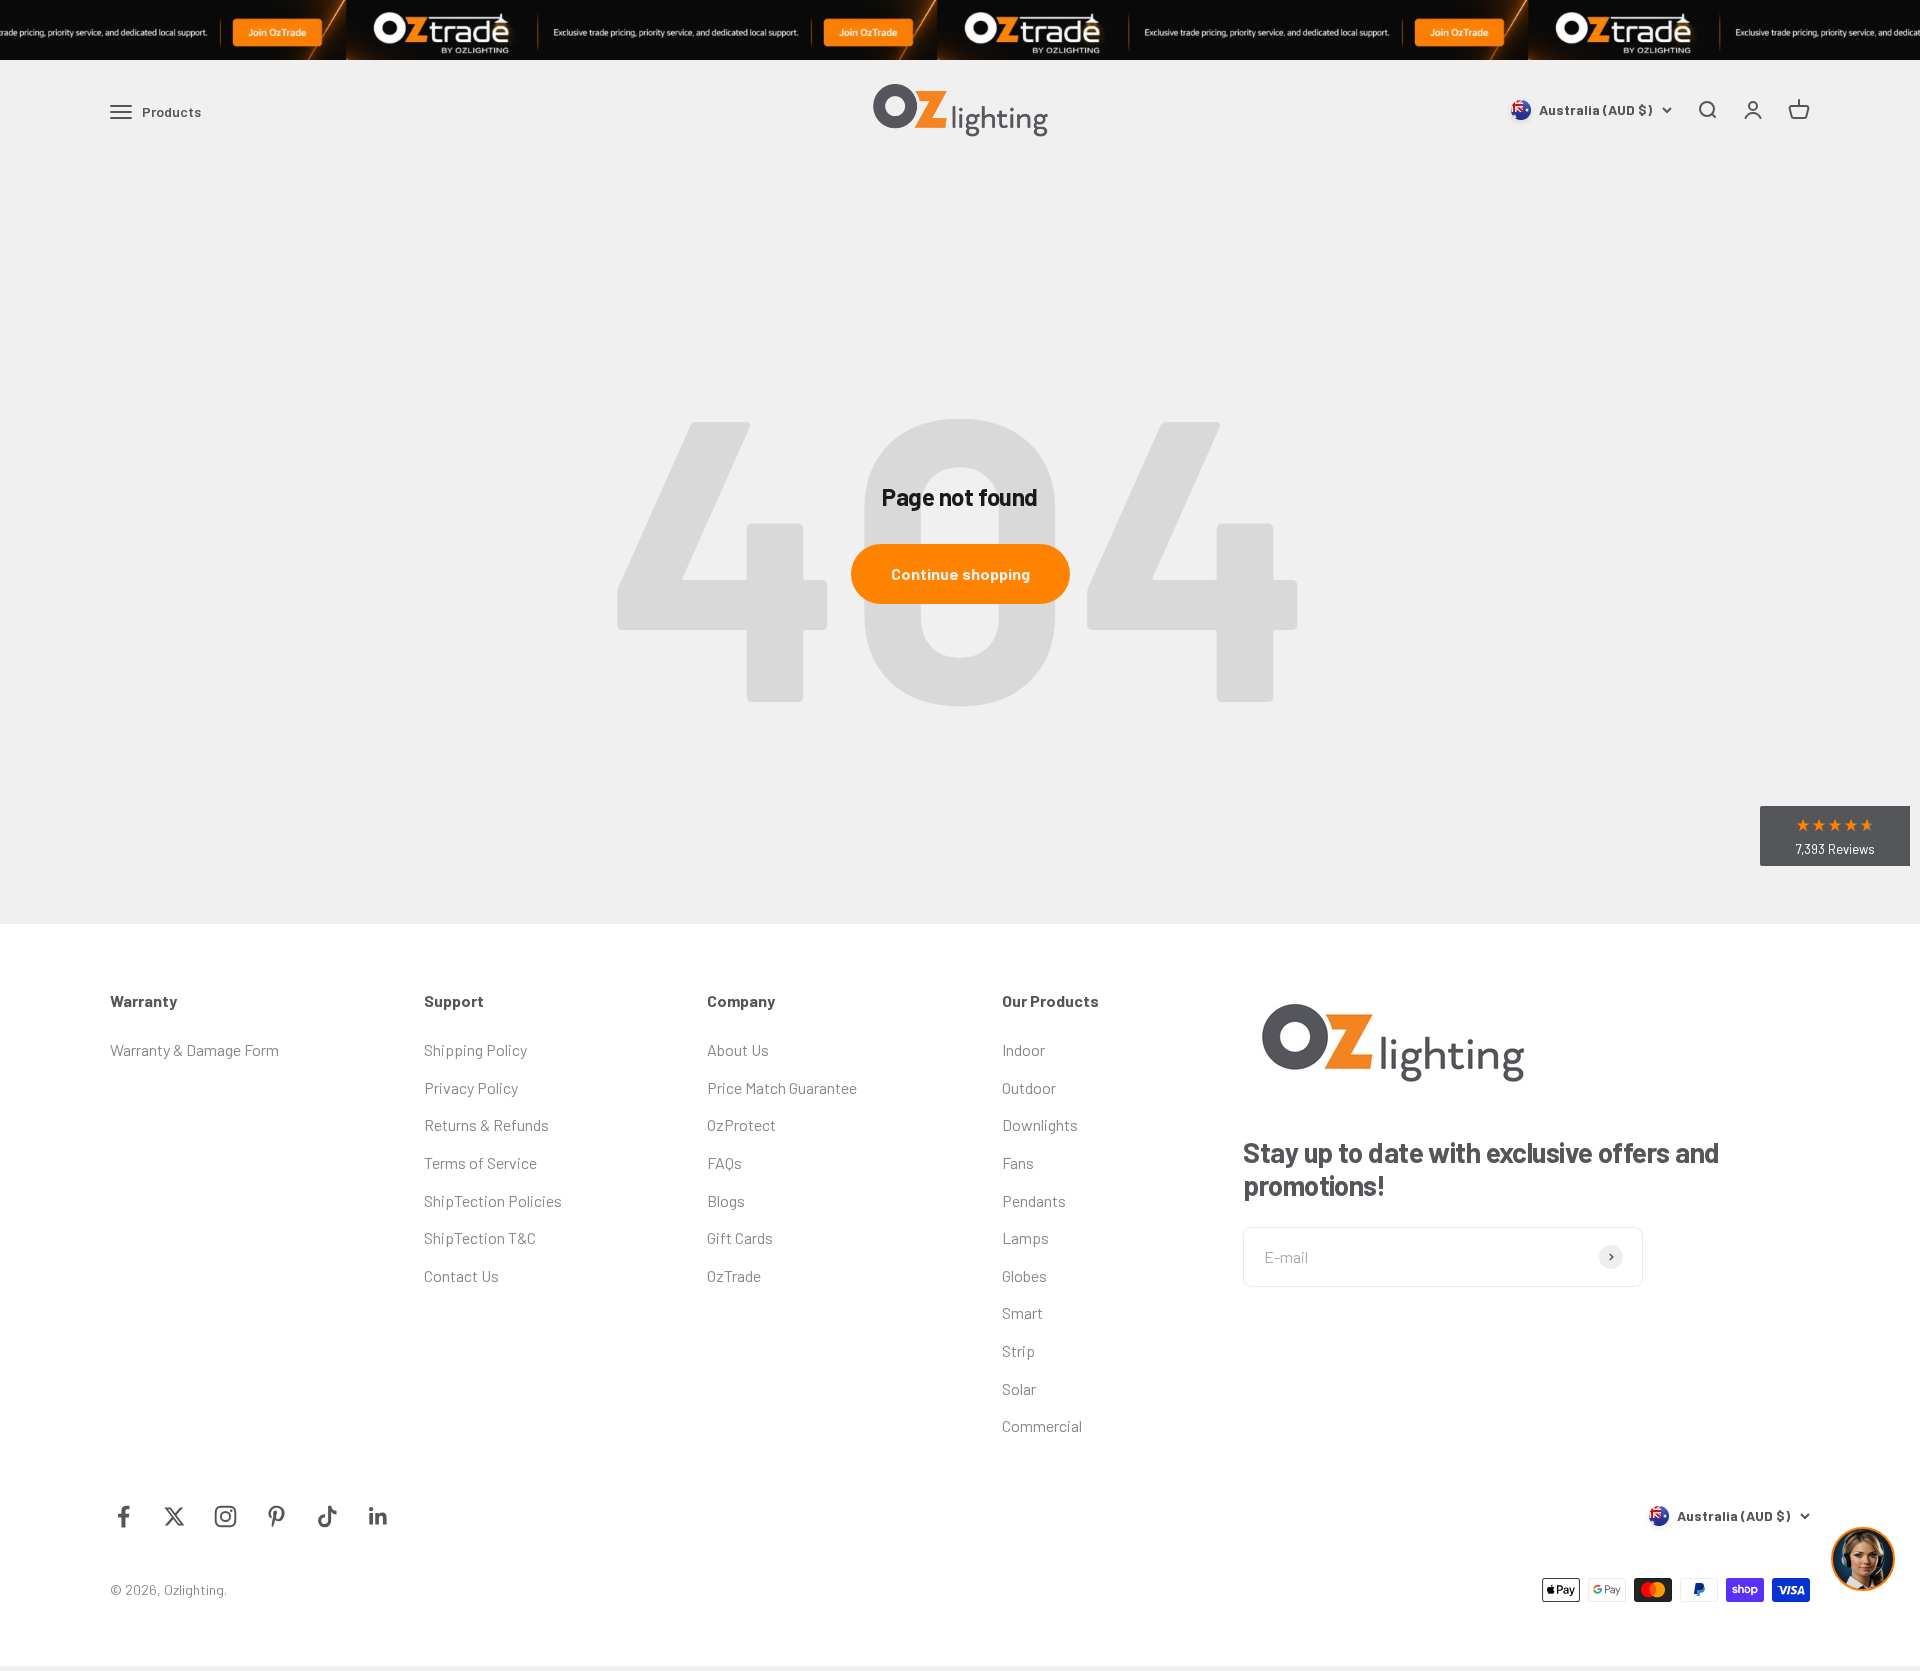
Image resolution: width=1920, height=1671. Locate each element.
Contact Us (461, 1275)
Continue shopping (960, 573)
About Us (738, 1049)
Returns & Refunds (486, 1124)
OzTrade (734, 1275)
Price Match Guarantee (782, 1087)
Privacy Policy (471, 1087)
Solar (1019, 1388)
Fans (1018, 1162)
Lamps (1025, 1237)
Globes (1024, 1275)
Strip (1018, 1350)
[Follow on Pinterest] (276, 1516)
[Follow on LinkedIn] (378, 1516)
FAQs (724, 1162)
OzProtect (741, 1124)
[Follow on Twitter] (174, 1516)
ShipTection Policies (493, 1200)
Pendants (1034, 1200)
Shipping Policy (475, 1049)
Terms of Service (480, 1162)
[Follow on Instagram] (225, 1516)
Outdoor (1029, 1087)
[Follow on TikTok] (327, 1516)
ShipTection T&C (480, 1237)
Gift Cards (740, 1237)
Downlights (1040, 1124)
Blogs (726, 1200)
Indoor (1023, 1049)
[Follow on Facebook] (123, 1516)
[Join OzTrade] (960, 30)
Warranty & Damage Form (194, 1049)
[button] (1835, 836)
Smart (1022, 1312)
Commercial (1042, 1425)
